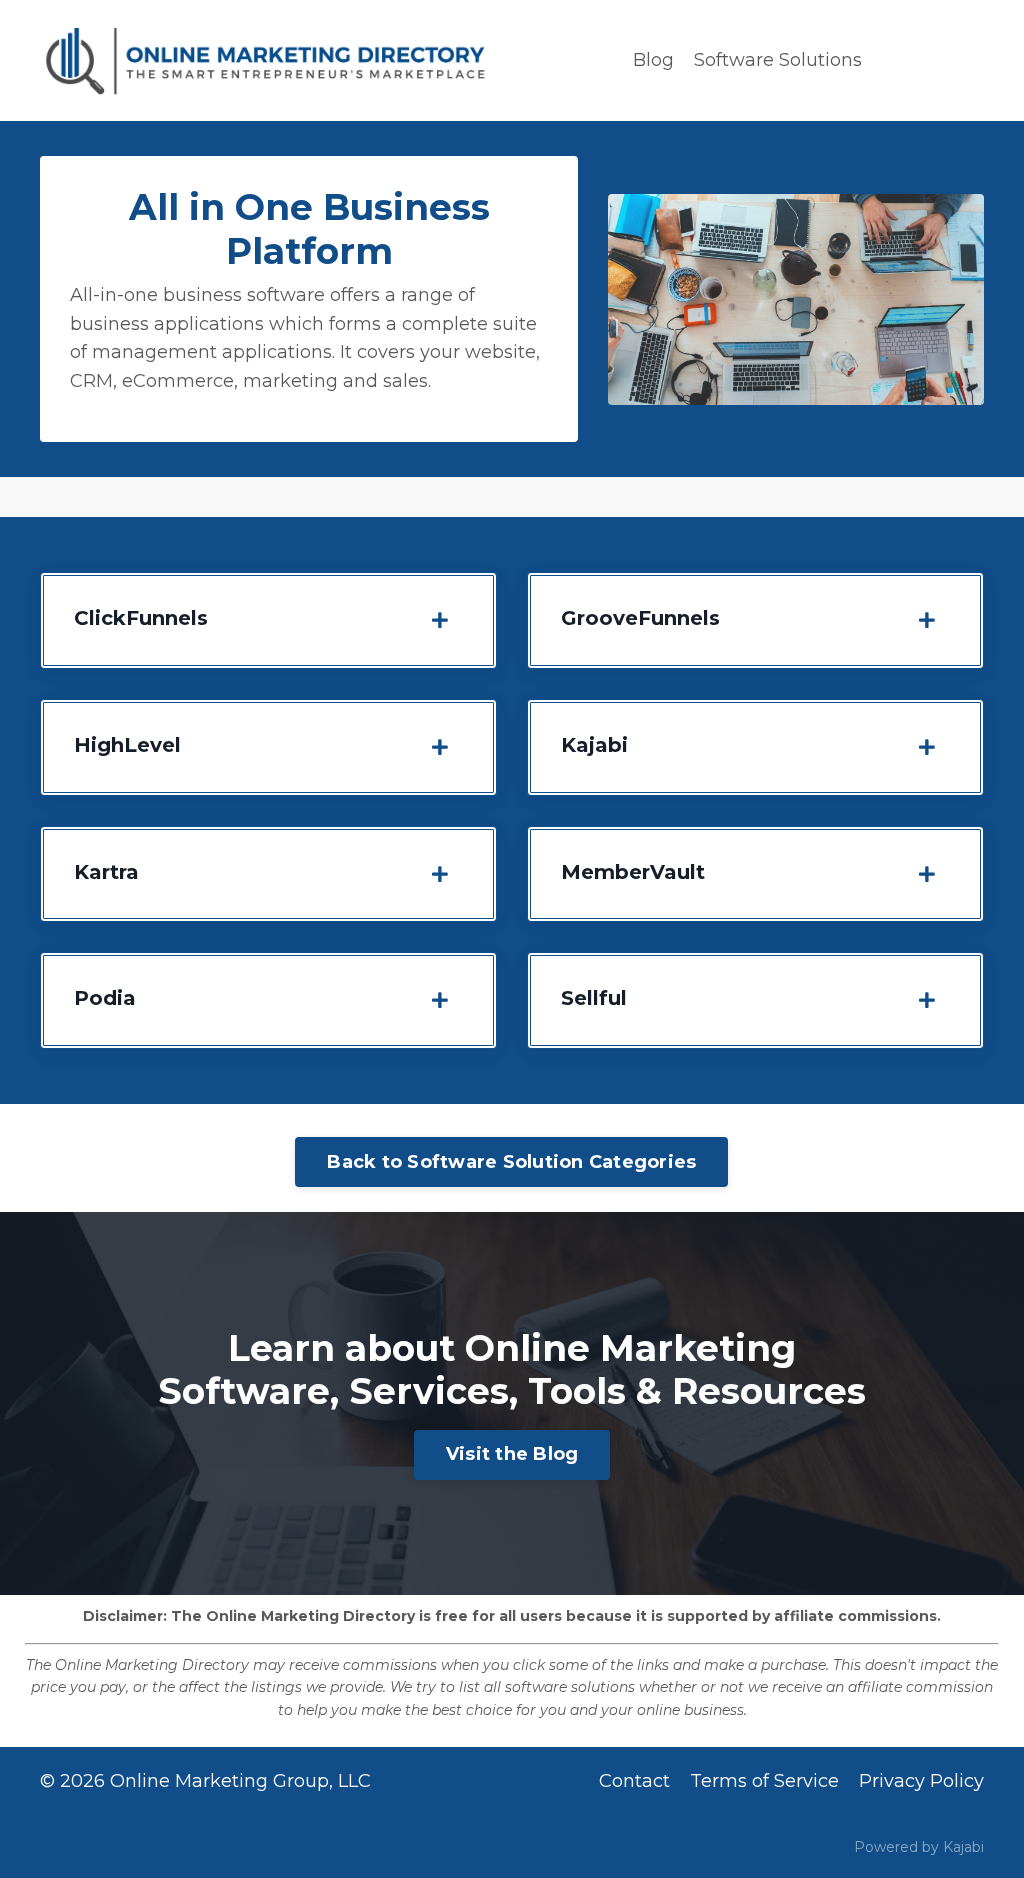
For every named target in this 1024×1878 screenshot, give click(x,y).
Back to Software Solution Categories (511, 1162)
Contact (634, 1781)
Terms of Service (764, 1781)
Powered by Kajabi (919, 1847)
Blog (653, 60)
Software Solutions (778, 60)
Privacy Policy (921, 1781)
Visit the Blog (512, 1454)
